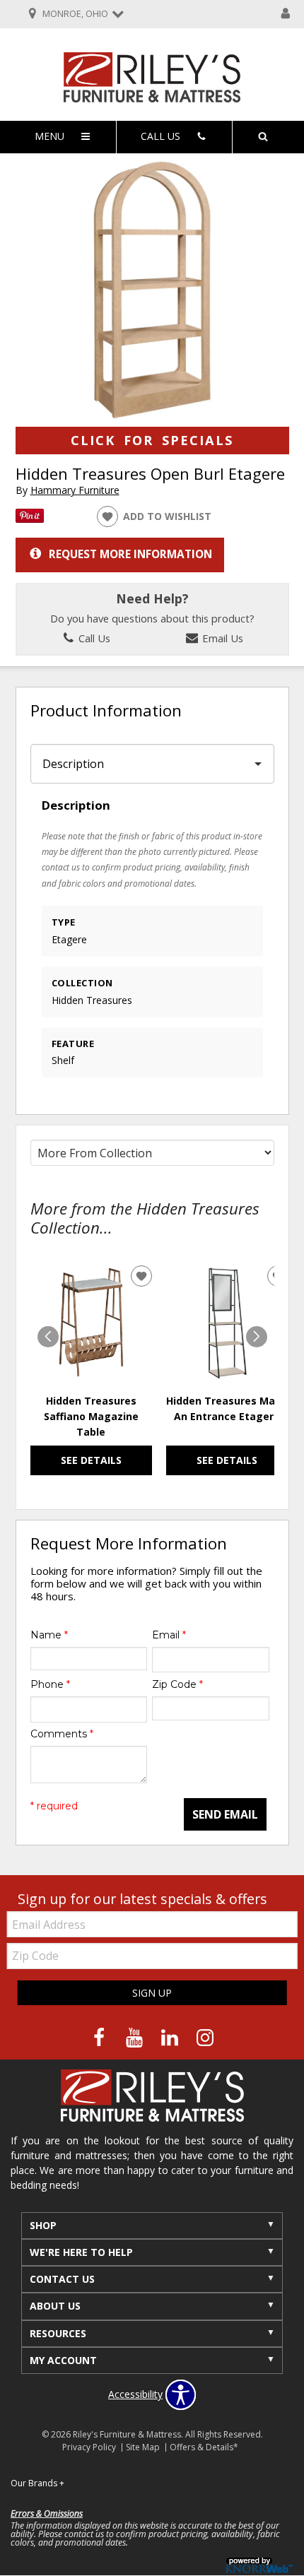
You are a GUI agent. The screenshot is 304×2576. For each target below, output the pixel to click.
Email (169, 1635)
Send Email (225, 1814)
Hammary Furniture (75, 490)
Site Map (143, 2447)
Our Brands (37, 2483)
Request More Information (130, 554)
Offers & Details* (204, 2447)
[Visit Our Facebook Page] (100, 2037)
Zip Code (177, 1684)
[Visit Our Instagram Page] (205, 2037)
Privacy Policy (89, 2447)
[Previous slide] (48, 1337)
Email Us (221, 638)
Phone (50, 1684)
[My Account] (286, 14)
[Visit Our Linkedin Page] (171, 2037)
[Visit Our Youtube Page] (136, 2037)
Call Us (93, 638)
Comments (62, 1734)
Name (49, 1635)
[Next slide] (257, 1337)
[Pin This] (30, 519)
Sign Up (152, 1993)
